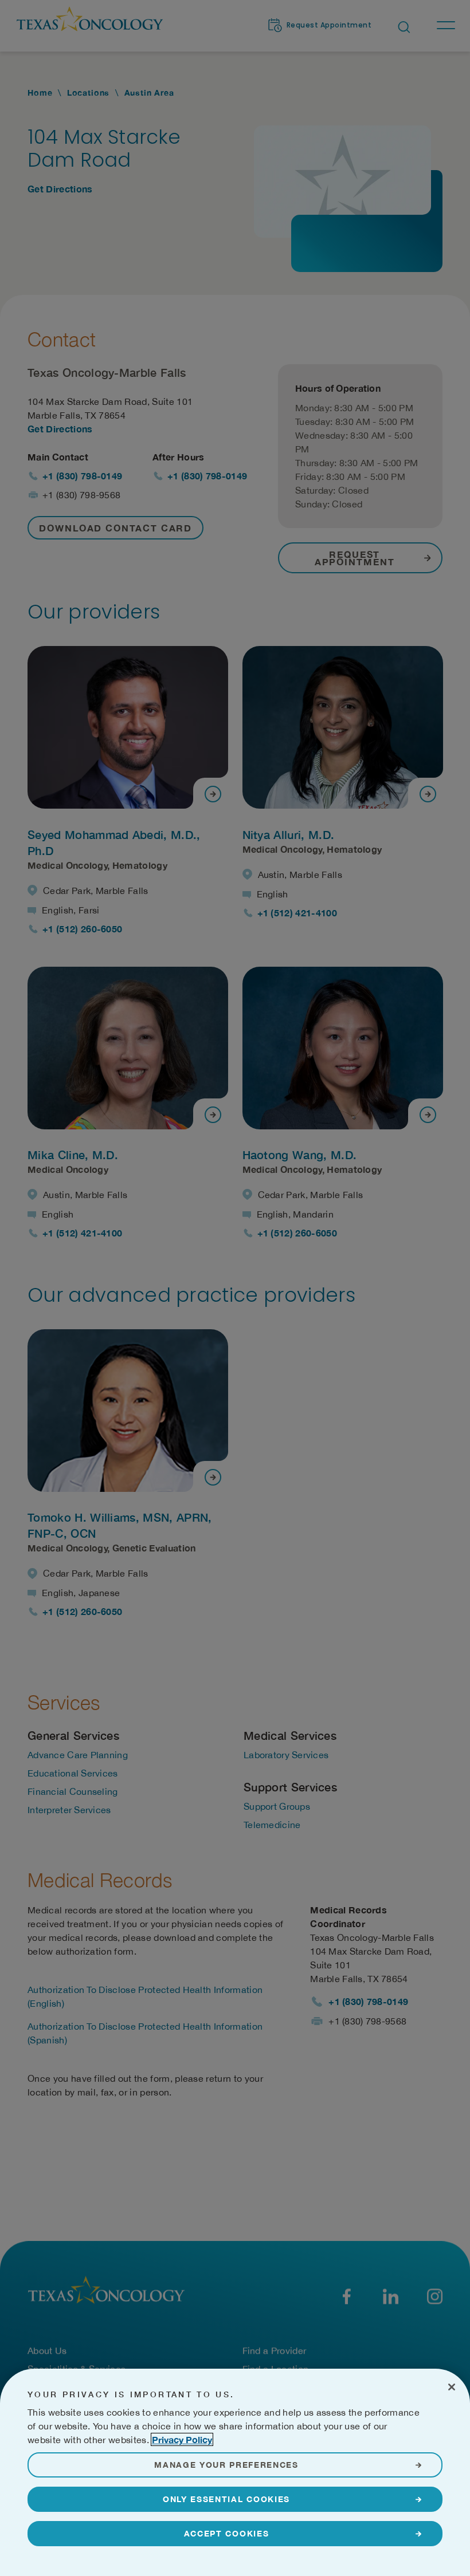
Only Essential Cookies (226, 2499)
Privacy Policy (182, 2439)
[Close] (452, 2387)
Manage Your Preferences (226, 2465)
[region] (235, 2472)
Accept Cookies (227, 2533)
